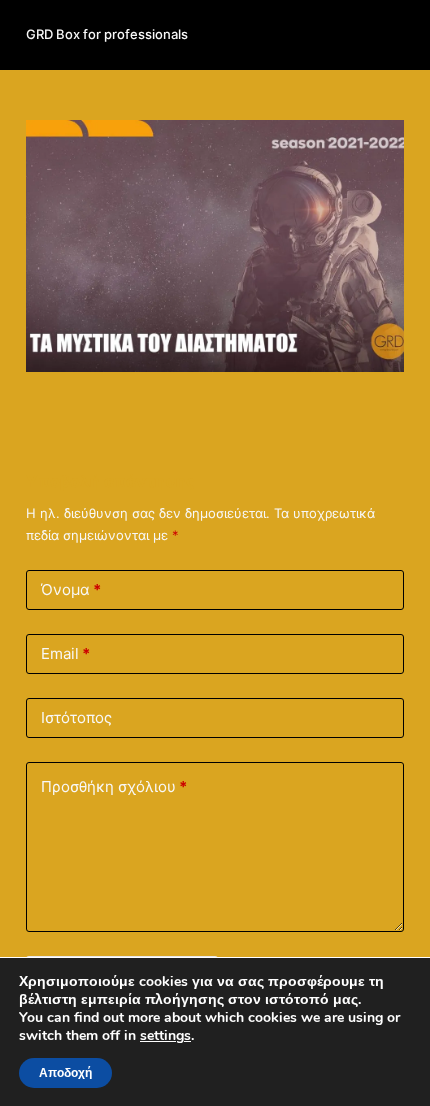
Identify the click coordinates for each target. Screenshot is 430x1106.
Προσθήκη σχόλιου (114, 786)
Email (65, 653)
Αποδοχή (65, 1073)
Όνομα (71, 589)
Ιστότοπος (76, 717)
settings (165, 1036)
